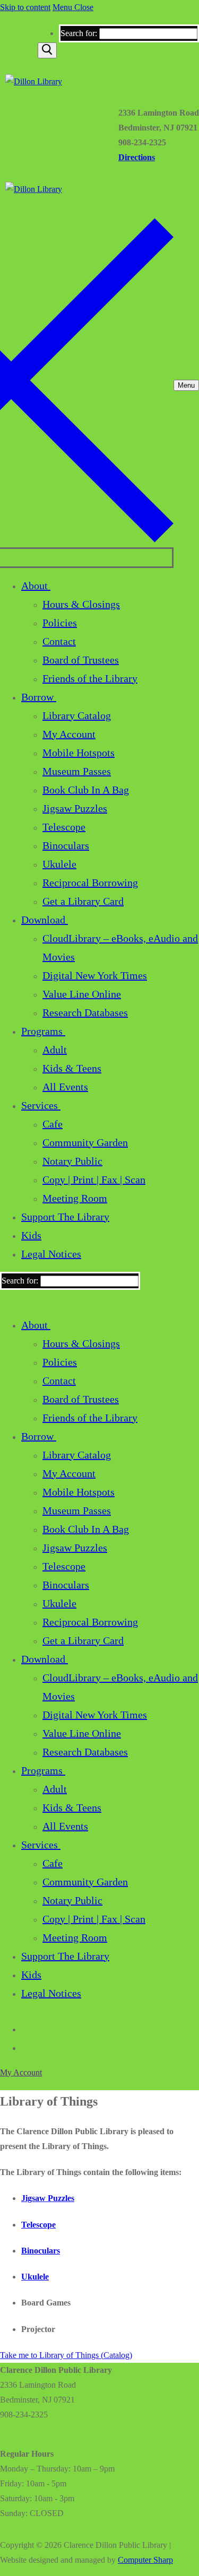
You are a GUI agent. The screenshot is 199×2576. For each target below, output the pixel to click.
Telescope (38, 2225)
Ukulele (35, 2277)
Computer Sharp (145, 2560)
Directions (137, 157)
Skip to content (25, 7)
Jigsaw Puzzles (48, 2198)
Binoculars (41, 2251)
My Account (21, 2072)
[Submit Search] (47, 50)
